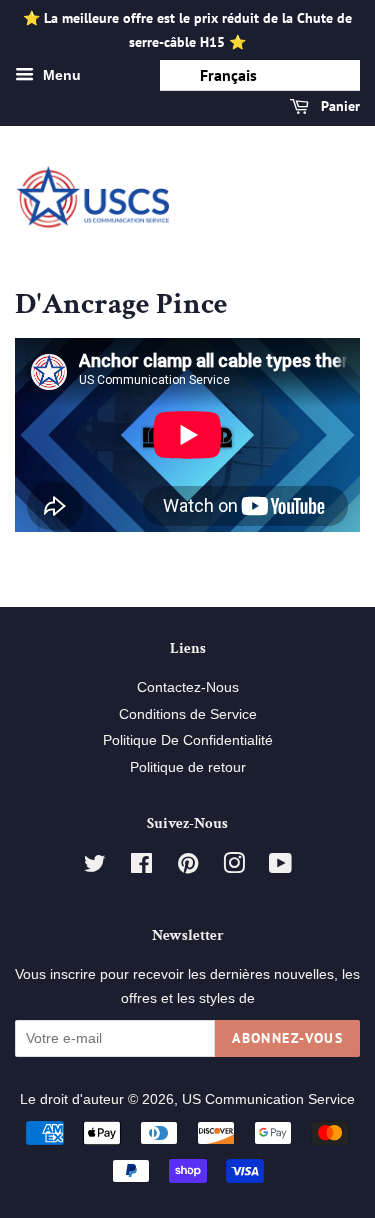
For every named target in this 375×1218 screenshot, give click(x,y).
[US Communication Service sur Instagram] (234, 867)
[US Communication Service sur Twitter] (95, 867)
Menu (60, 75)
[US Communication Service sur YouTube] (280, 867)
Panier (338, 106)
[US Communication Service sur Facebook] (141, 867)
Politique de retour (188, 767)
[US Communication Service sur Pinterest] (188, 867)
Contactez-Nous (188, 687)
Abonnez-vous (287, 1038)
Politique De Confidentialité (188, 740)
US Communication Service (268, 1099)
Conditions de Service (188, 714)
